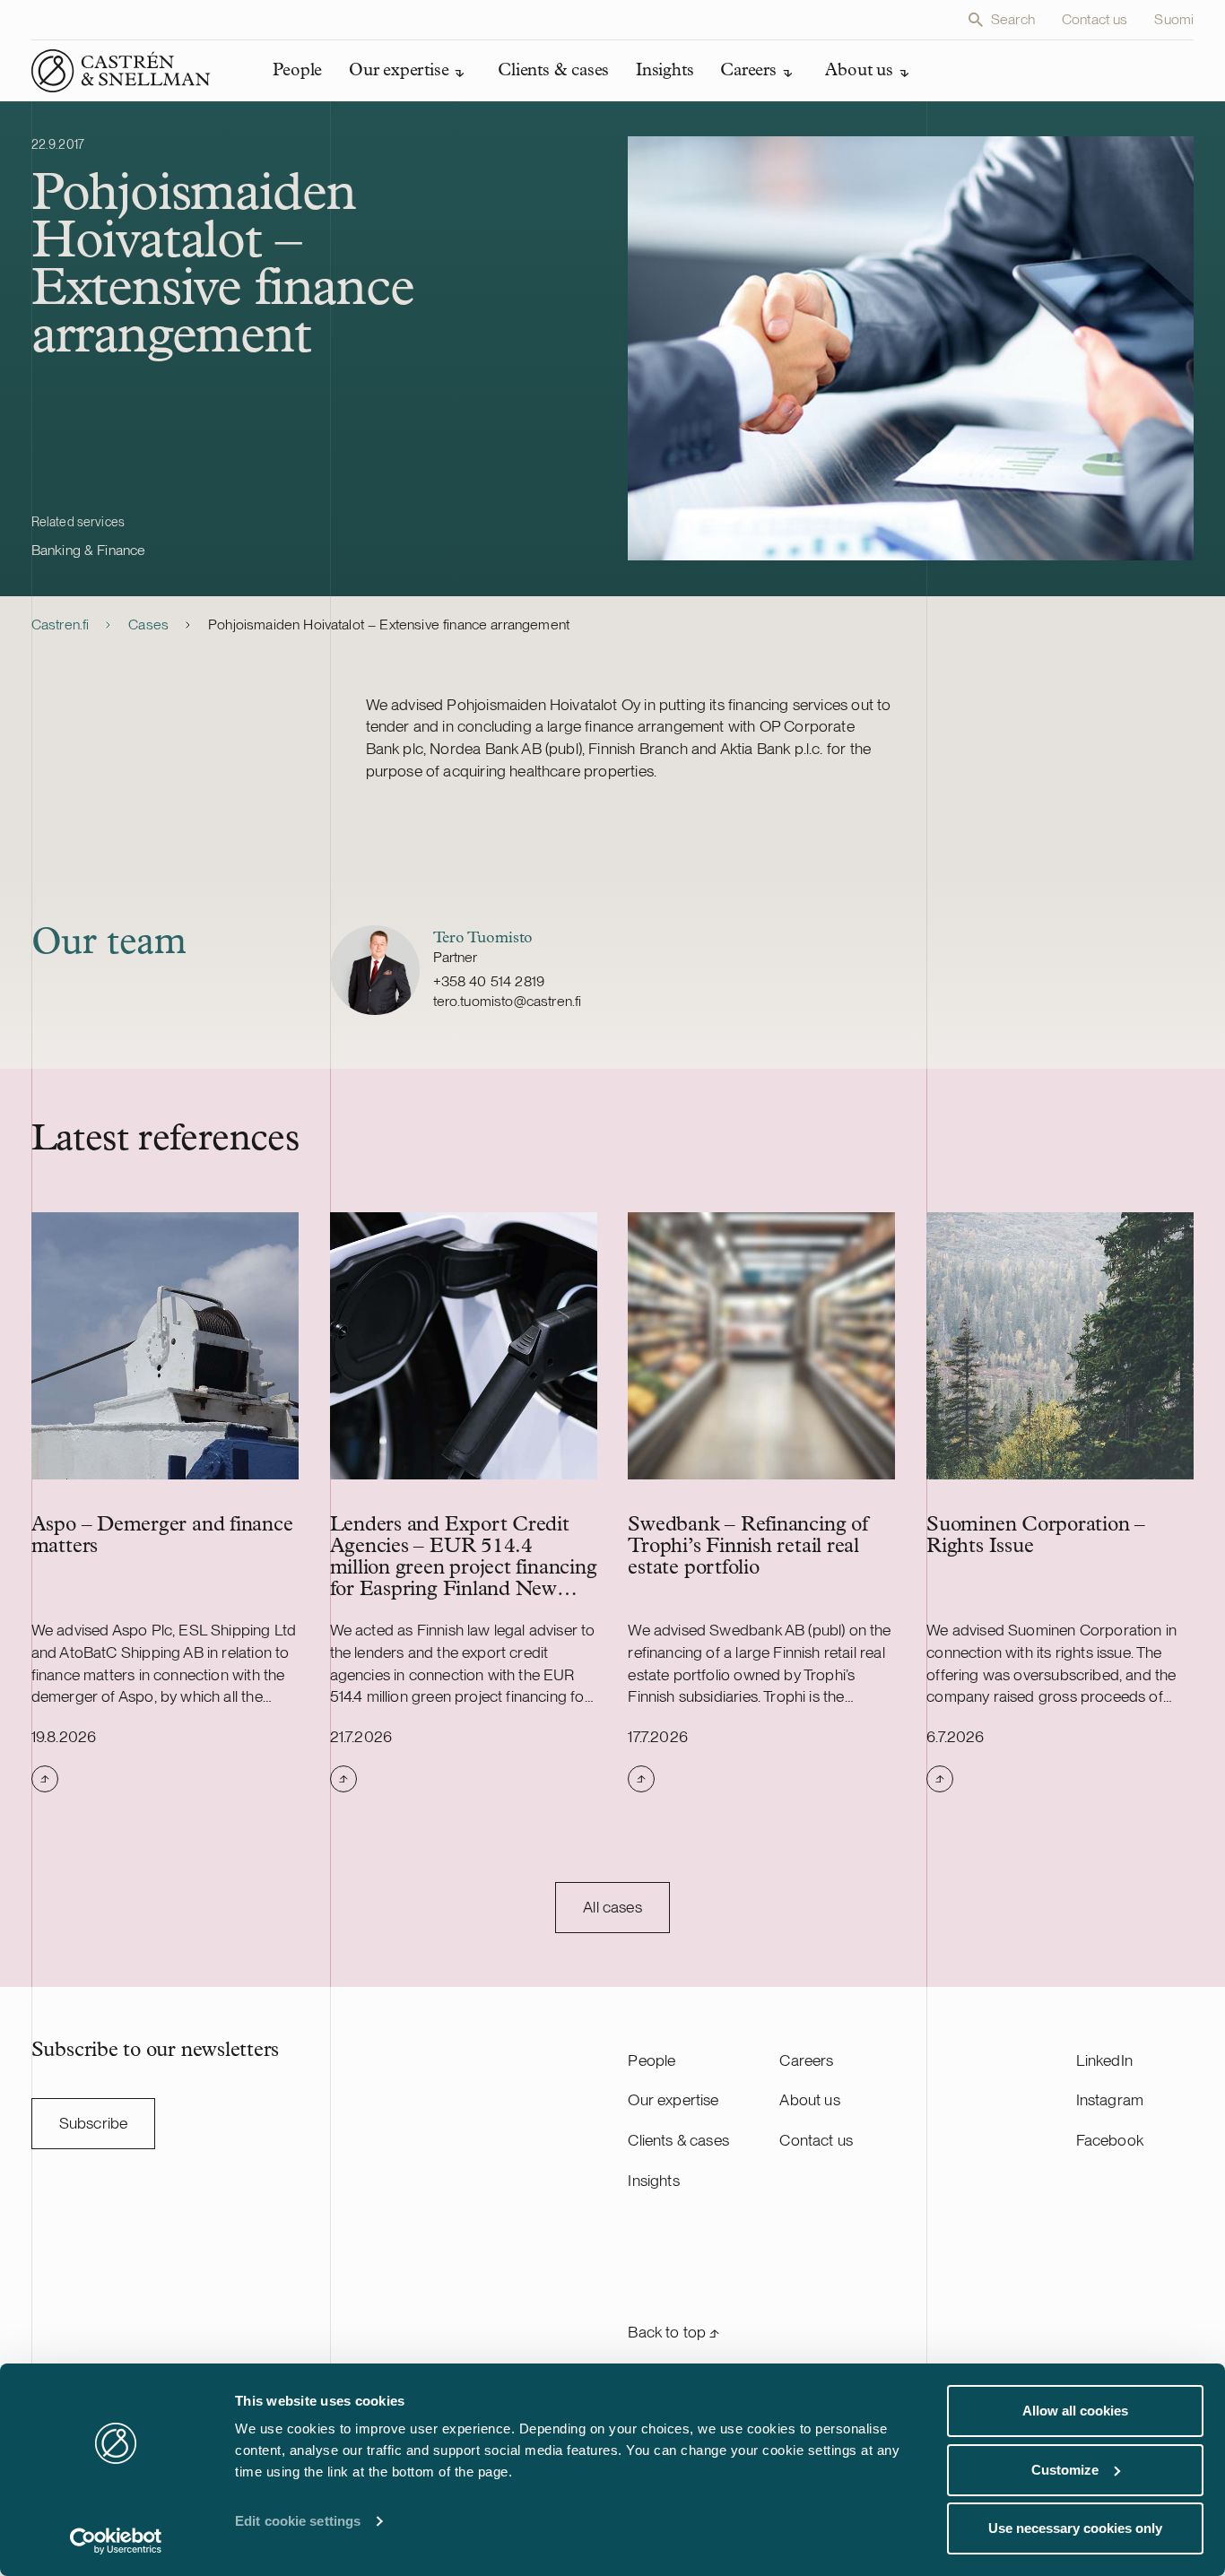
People (652, 2060)
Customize (1065, 2470)
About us (809, 2099)
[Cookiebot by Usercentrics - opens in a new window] (116, 2541)
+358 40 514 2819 (489, 981)
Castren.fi (61, 624)
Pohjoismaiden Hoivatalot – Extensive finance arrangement (389, 624)
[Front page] (121, 71)
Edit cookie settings (298, 2521)
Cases (148, 624)
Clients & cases (678, 2140)
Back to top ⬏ (673, 2332)
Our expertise (673, 2099)
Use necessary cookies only (1075, 2528)
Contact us (1095, 19)
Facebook (1110, 2140)
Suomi (1174, 19)
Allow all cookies (1075, 2411)
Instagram (1110, 2099)
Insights (653, 2180)
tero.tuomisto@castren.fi (508, 1001)
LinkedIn (1104, 2060)
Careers (806, 2060)
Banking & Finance (89, 550)
